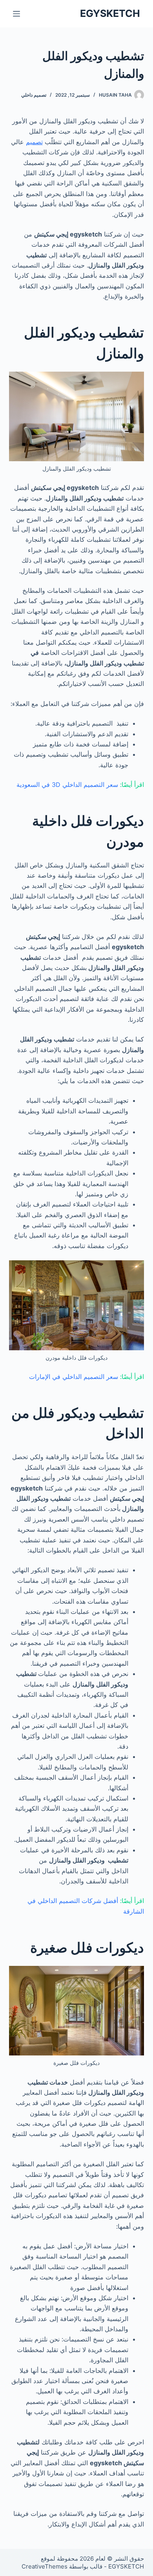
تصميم (34, 142)
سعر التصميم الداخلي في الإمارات (74, 1377)
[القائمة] (16, 14)
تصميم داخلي (34, 95)
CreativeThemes (45, 2566)
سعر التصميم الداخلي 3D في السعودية (67, 785)
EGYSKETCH (110, 13)
